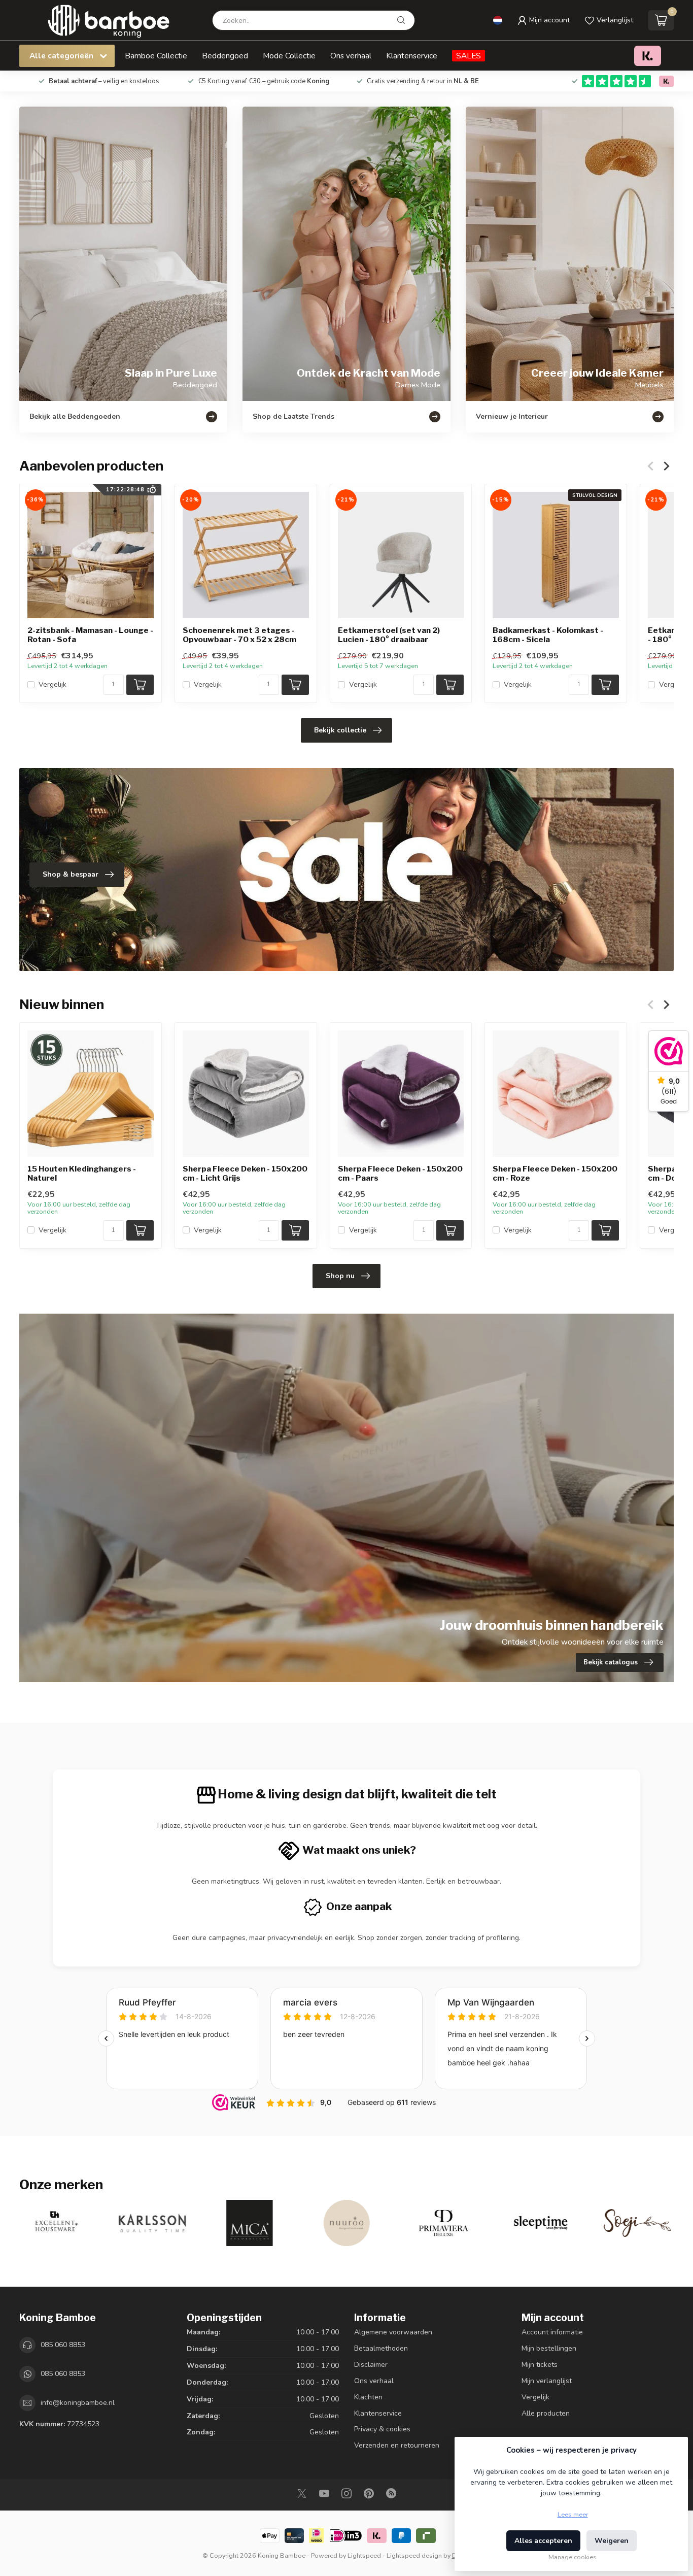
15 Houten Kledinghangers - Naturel (82, 1174)
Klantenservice (412, 56)
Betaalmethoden (381, 2348)
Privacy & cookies (382, 2429)
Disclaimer (371, 2365)
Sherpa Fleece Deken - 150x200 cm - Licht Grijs (245, 1174)
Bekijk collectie (340, 730)
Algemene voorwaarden (393, 2332)
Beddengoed (225, 56)
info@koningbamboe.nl (78, 2403)
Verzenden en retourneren (397, 2445)
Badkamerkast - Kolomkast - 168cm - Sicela (548, 635)
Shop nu (340, 1276)
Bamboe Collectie (156, 56)
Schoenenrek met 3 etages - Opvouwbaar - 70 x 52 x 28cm (239, 635)
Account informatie (552, 2332)
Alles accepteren (543, 2541)
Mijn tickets (540, 2365)
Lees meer (573, 2514)
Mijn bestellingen (549, 2348)
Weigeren (612, 2541)
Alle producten (546, 2413)
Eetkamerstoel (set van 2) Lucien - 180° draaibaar (389, 635)
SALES (469, 56)
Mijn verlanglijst (547, 2381)
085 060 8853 (63, 2345)
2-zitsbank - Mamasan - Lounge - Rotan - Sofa (90, 635)
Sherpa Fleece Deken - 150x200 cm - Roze (555, 1174)
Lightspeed (364, 2555)
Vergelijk (53, 684)
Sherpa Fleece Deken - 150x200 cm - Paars (400, 1174)
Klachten (368, 2397)
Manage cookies (573, 2557)
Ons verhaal (351, 56)
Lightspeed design (414, 2555)
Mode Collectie (289, 56)
